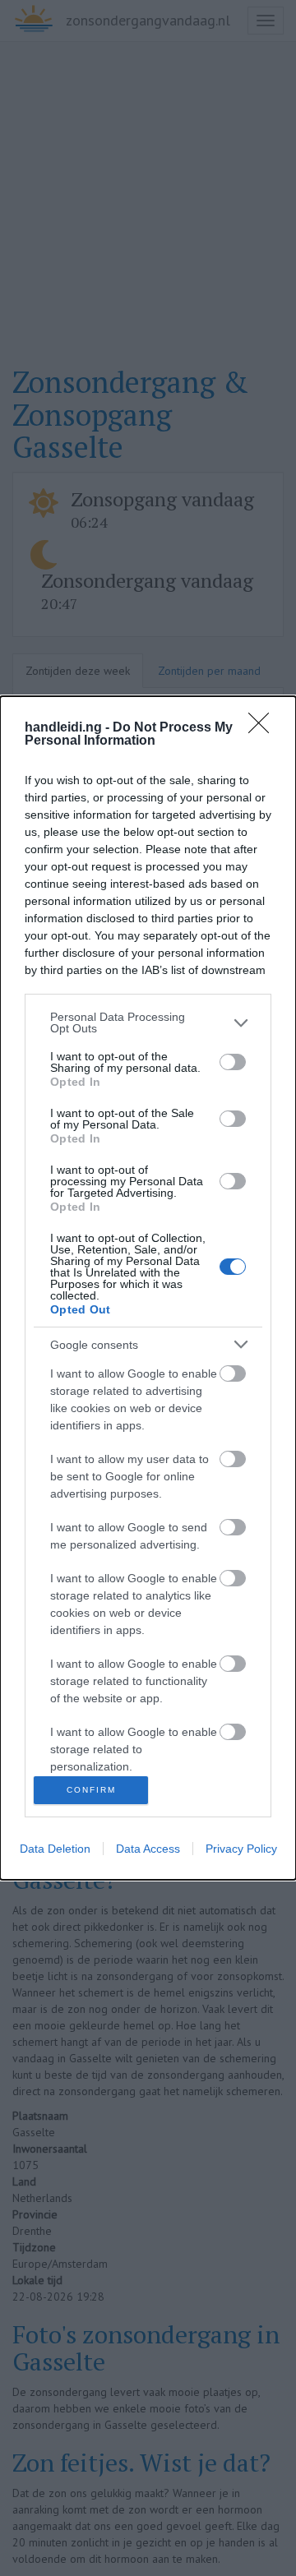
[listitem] (148, 1023)
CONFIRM (91, 1790)
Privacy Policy (241, 1849)
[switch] (233, 1062)
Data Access (148, 1849)
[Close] (264, 728)
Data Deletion (55, 1849)
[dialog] (148, 1288)
